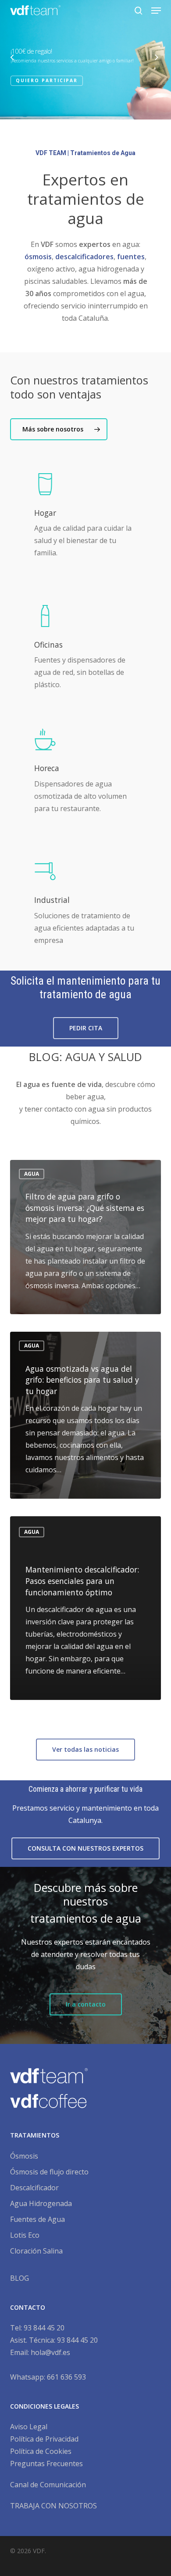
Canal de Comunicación (48, 2485)
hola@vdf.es (50, 2352)
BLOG (20, 2278)
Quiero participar (47, 80)
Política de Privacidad (44, 2439)
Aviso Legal (29, 2427)
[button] (156, 11)
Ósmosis (24, 2156)
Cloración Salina (36, 2251)
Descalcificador (34, 2188)
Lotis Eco (25, 2235)
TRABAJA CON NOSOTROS (53, 2506)
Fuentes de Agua (37, 2219)
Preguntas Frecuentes (46, 2464)
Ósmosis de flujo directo (49, 2172)
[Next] (164, 59)
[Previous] (7, 59)
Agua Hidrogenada (41, 2203)
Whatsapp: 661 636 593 (48, 2377)
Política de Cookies (41, 2451)
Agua (32, 1174)
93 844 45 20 (44, 2328)
